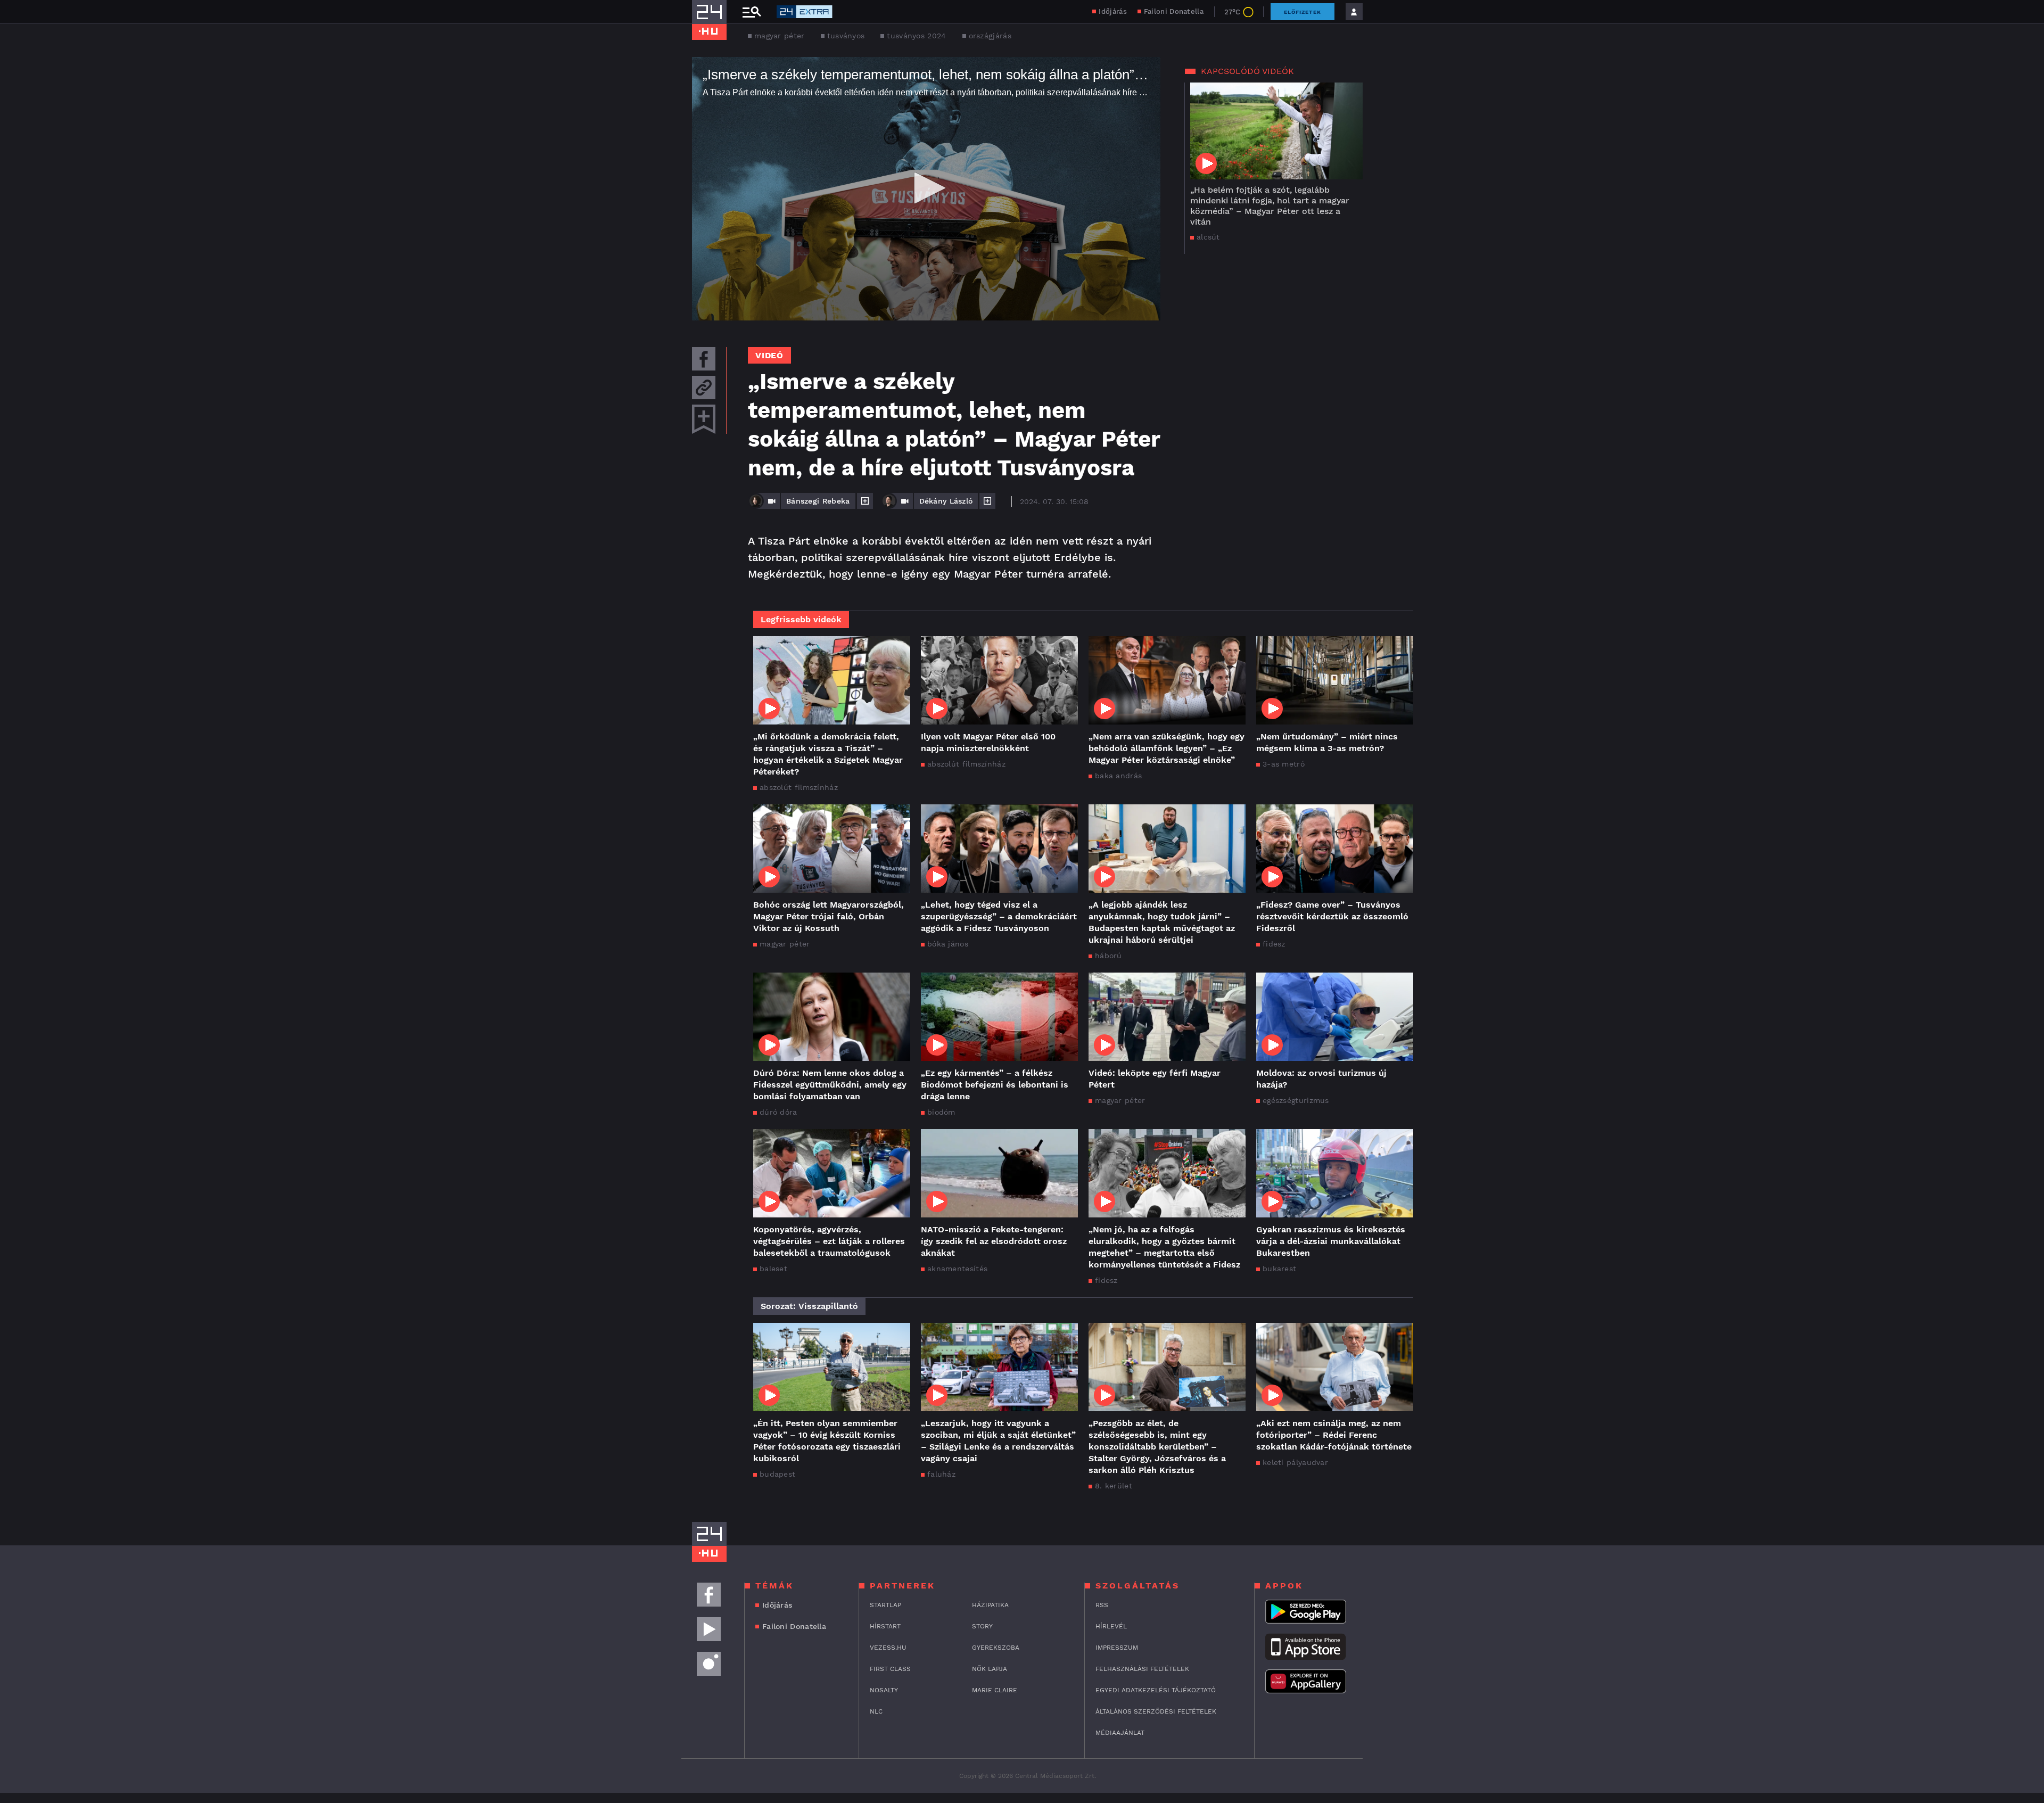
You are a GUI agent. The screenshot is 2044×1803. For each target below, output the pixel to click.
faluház (941, 1474)
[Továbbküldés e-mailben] (704, 388)
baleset (773, 1269)
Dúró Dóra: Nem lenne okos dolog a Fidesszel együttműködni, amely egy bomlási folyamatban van (830, 1085)
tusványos (846, 36)
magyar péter (780, 36)
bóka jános (948, 944)
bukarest (1279, 1269)
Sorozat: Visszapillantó (809, 1306)
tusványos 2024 (916, 36)
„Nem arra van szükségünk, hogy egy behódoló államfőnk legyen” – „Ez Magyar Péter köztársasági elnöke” (1167, 748)
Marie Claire (995, 1690)
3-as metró (1284, 764)
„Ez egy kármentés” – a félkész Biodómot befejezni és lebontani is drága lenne (995, 1085)
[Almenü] (752, 12)
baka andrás (1118, 776)
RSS (1102, 1605)
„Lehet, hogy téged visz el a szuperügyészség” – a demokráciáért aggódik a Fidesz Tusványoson (999, 916)
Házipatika (990, 1605)
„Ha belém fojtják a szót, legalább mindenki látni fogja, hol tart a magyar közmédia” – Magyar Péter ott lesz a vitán (1270, 206)
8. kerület (1114, 1486)
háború (1108, 956)
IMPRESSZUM (1117, 1648)
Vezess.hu (888, 1648)
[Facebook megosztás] (704, 359)
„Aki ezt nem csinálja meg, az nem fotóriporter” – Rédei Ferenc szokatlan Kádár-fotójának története (1334, 1435)
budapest (777, 1474)
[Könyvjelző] (704, 419)
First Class (890, 1669)
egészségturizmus (1296, 1100)
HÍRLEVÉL (1111, 1626)
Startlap (885, 1605)
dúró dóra (778, 1112)
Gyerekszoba (996, 1648)
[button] (926, 188)
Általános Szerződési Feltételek (1156, 1711)
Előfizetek (1303, 12)
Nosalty (884, 1690)
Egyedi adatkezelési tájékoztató (1156, 1690)
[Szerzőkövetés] (865, 501)
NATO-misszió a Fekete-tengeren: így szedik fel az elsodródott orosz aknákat (994, 1241)
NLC (876, 1711)
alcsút (1208, 237)
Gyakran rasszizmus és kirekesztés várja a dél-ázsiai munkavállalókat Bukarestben (1331, 1241)
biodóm (941, 1112)
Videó (769, 355)
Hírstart (885, 1626)
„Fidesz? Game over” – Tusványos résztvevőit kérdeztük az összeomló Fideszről (1332, 916)
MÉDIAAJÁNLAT (1120, 1733)
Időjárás (1112, 11)
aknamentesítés (957, 1269)
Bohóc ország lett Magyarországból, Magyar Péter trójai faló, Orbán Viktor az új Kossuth (829, 916)
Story (982, 1626)
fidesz (1274, 944)
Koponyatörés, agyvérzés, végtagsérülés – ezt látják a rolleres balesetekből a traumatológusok (829, 1241)
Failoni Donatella (1174, 11)
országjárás (990, 36)
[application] (926, 189)
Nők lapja (990, 1669)
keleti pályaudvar (1295, 1462)
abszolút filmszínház (799, 787)
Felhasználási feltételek (1142, 1669)
